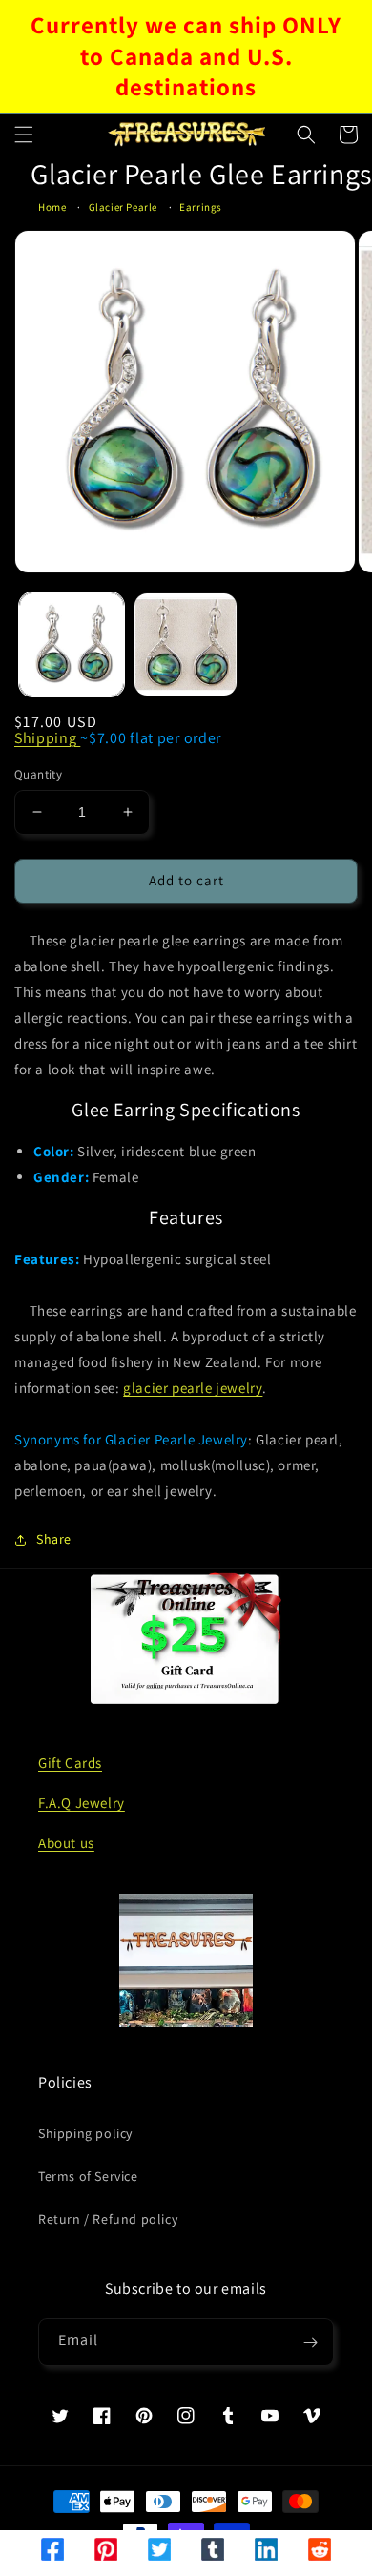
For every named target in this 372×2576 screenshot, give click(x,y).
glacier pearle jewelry (193, 1388)
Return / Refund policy (108, 2219)
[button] (24, 135)
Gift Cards (70, 1763)
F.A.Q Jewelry (82, 1803)
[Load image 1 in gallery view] (72, 645)
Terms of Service (88, 2176)
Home (52, 207)
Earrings (201, 207)
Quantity (38, 774)
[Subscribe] (310, 2342)
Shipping (47, 738)
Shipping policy (85, 2133)
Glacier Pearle (123, 207)
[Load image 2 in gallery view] (186, 645)
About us (66, 1843)
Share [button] (54, 1539)
